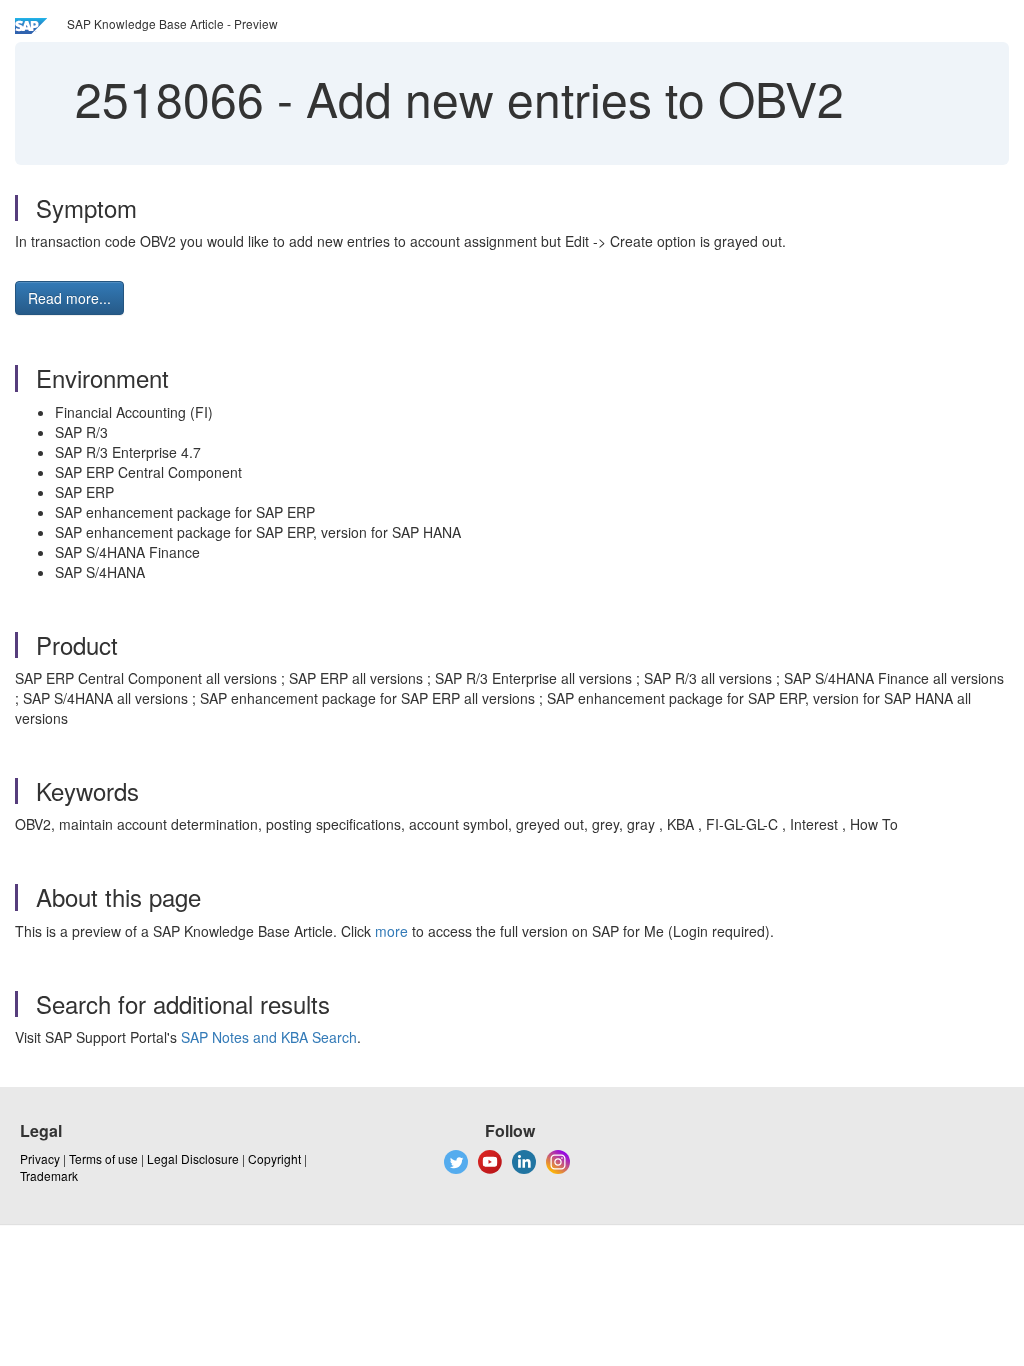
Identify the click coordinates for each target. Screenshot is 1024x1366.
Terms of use (103, 1158)
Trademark (49, 1175)
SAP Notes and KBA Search (269, 1037)
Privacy (40, 1158)
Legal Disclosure (193, 1158)
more (391, 931)
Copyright (274, 1158)
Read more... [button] (69, 298)
